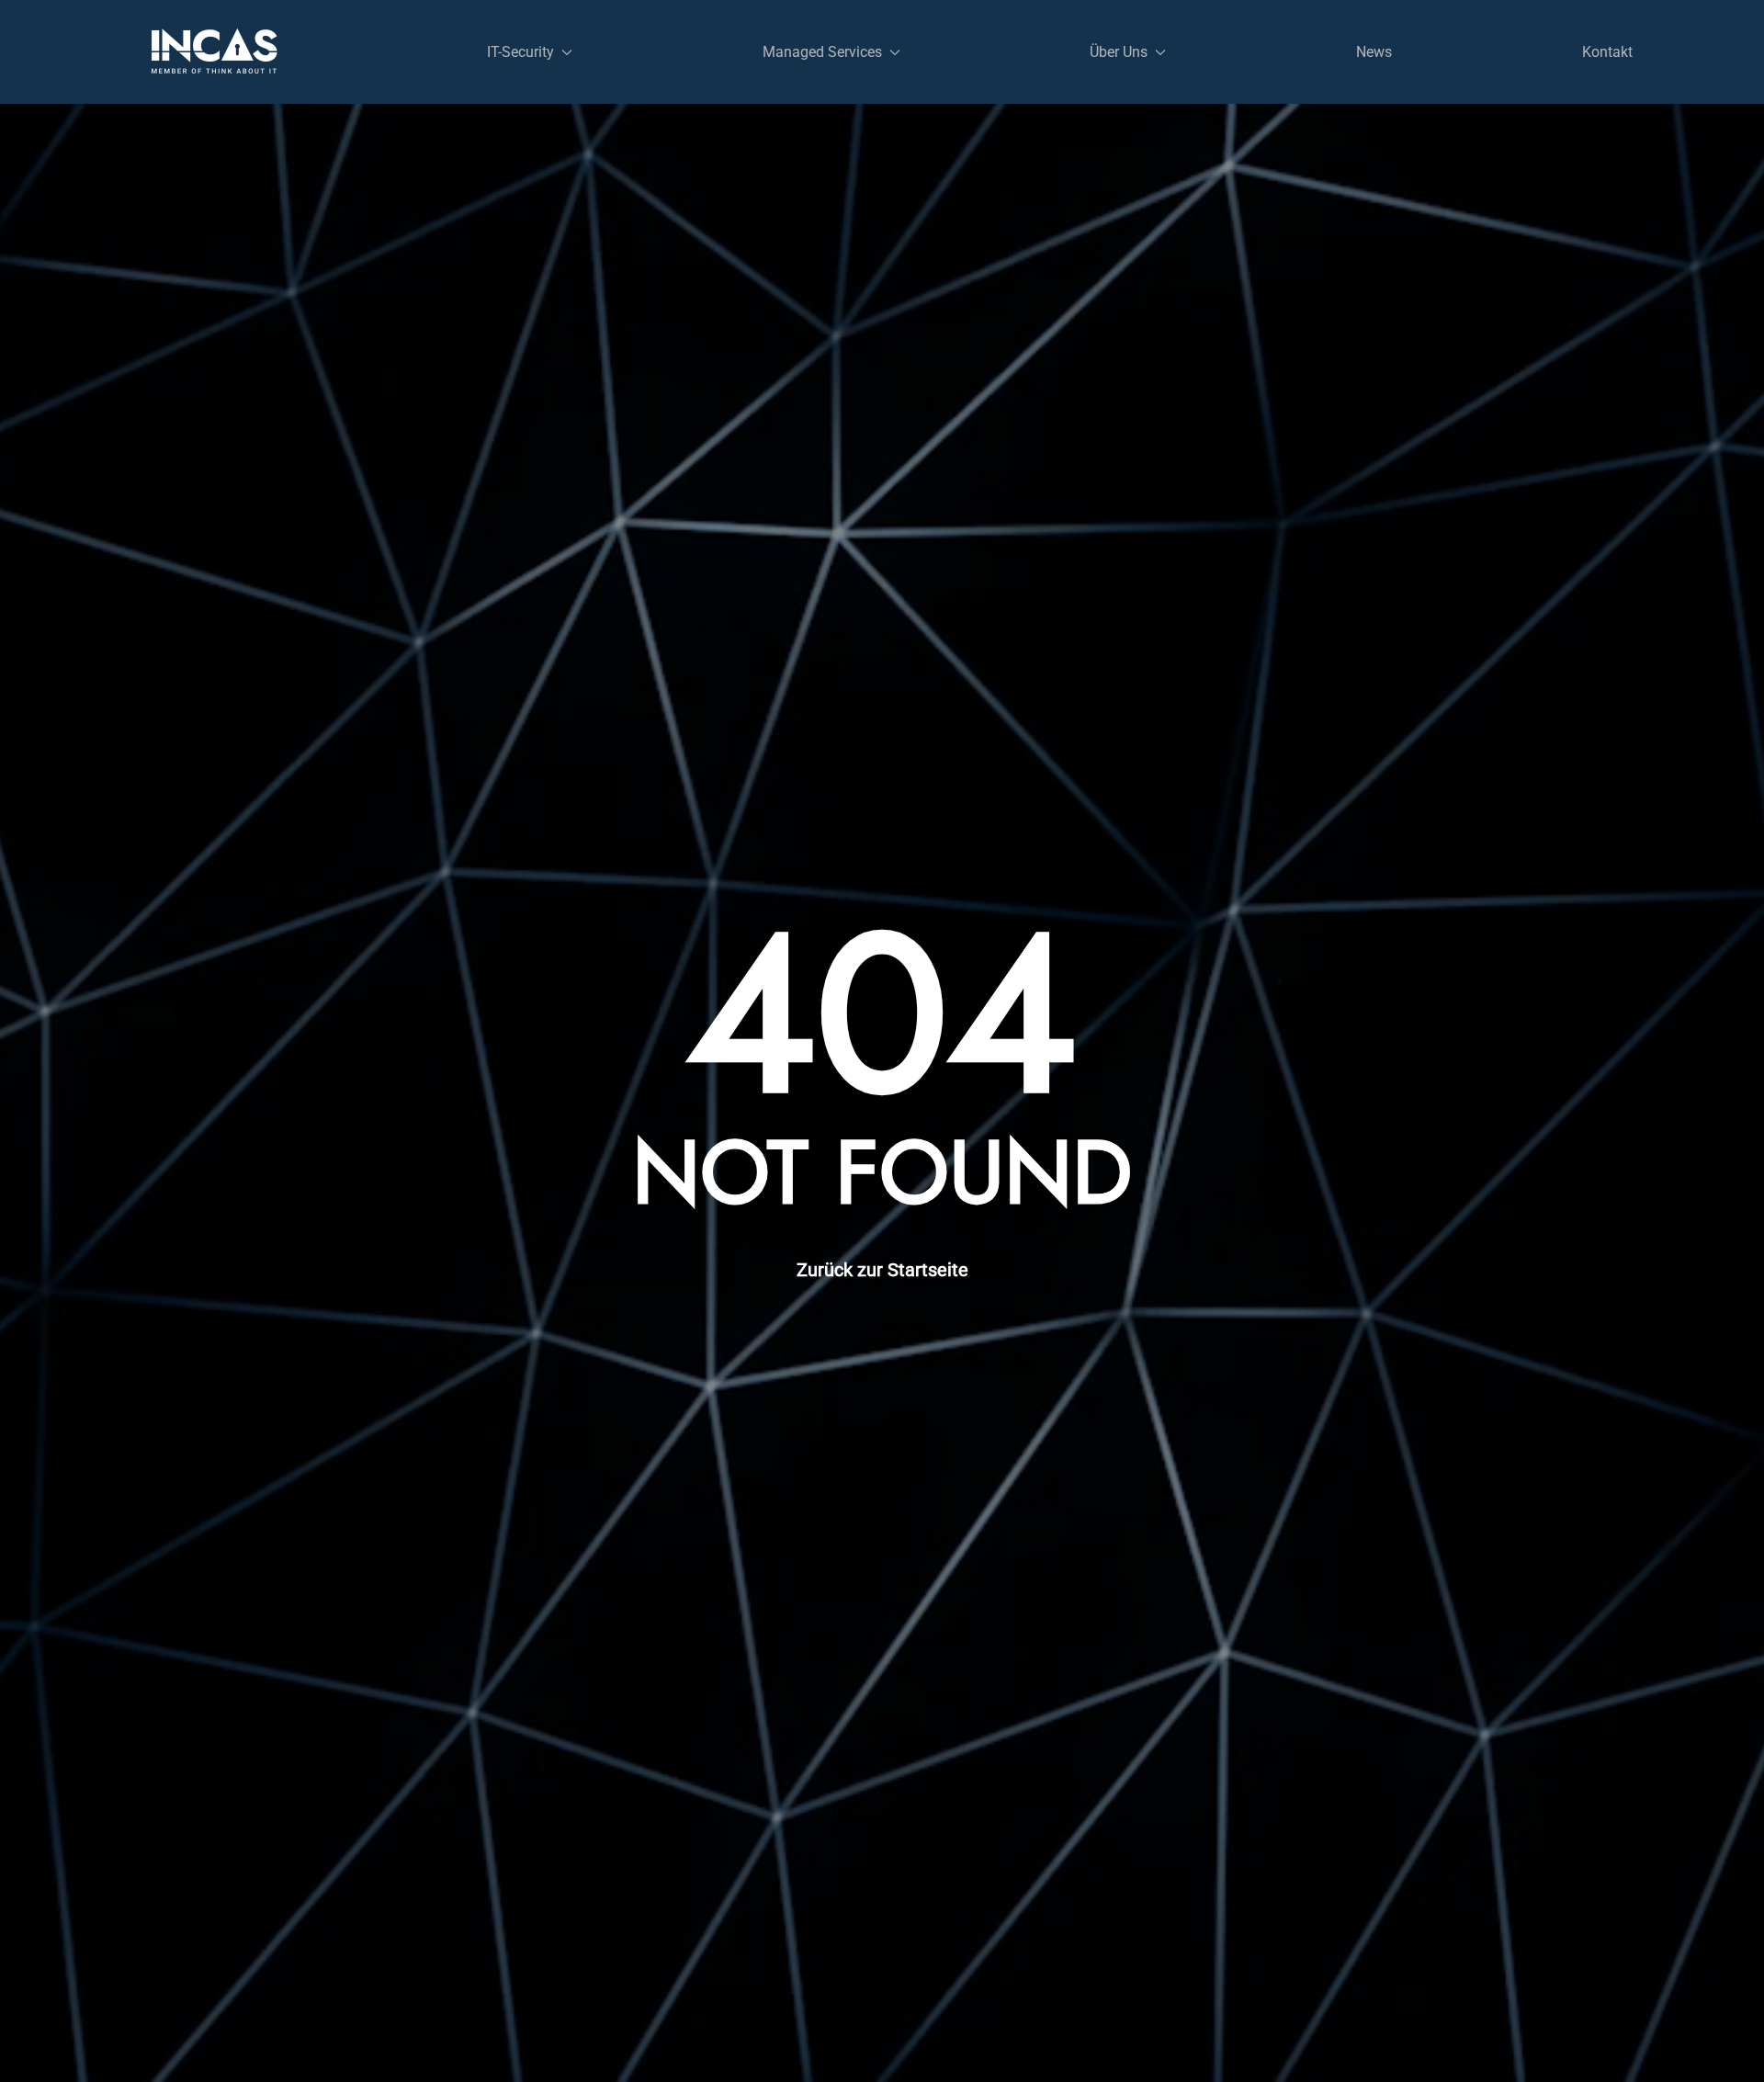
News (1374, 52)
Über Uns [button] (1119, 52)
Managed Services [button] (822, 52)
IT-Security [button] (520, 52)
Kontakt (1607, 52)
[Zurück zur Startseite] (215, 52)
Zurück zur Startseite (882, 1270)
